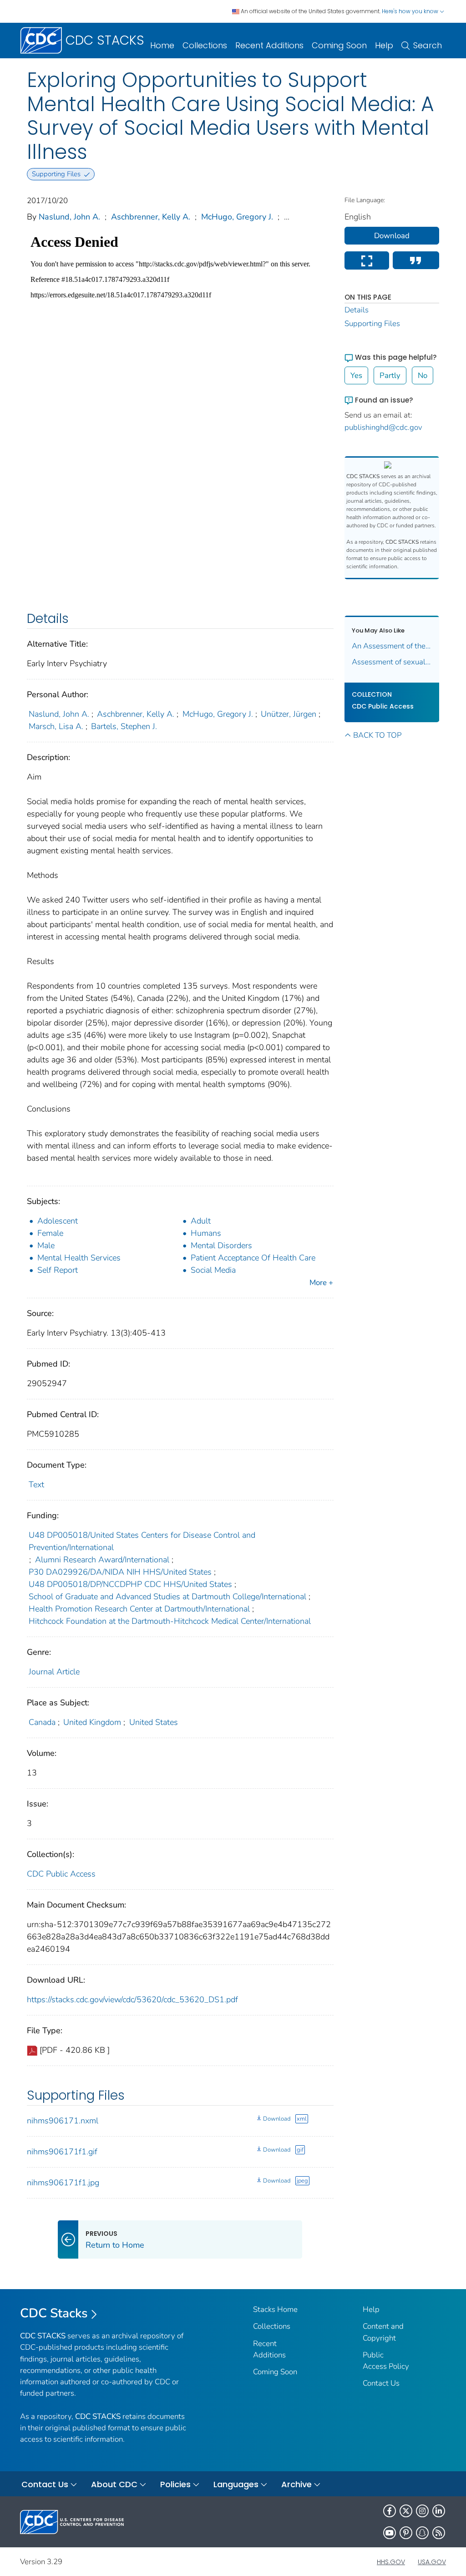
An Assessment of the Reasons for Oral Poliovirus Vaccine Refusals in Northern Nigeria (392, 646)
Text (36, 1484)
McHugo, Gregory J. (237, 217)
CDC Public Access (61, 1874)
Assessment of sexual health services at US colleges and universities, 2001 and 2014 (392, 662)
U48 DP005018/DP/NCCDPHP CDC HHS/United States (130, 1584)
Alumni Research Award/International (102, 1560)
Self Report (58, 1270)
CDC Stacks (54, 2313)
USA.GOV (432, 2562)
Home (162, 45)
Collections (205, 45)
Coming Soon (339, 45)
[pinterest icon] (406, 2533)
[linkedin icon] (439, 2511)
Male (46, 1245)
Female (50, 1233)
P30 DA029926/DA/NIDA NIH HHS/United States (120, 1572)
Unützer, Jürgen (289, 714)
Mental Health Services (79, 1258)
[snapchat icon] (422, 2533)
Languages (236, 2484)
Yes (356, 375)
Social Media (213, 1270)
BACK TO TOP (377, 735)
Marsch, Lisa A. (56, 726)
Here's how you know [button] (411, 11)
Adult (201, 1221)
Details (357, 310)
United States (154, 1722)
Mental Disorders (221, 1245)
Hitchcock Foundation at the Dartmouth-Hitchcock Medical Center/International (170, 1621)
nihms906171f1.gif (62, 2152)
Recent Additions (269, 45)
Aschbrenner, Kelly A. (151, 217)
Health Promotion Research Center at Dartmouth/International (139, 1609)
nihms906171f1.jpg (63, 2183)
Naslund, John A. (69, 217)
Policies (175, 2484)
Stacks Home (275, 2309)
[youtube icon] (390, 2533)
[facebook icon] (390, 2511)
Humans (206, 1233)
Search (428, 45)
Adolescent (58, 1221)
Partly (390, 375)
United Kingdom (92, 1722)
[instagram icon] (422, 2511)
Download (277, 2119)
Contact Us (381, 2383)
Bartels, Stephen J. (124, 726)
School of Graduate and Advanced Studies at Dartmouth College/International (167, 1597)
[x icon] (406, 2511)
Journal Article (54, 1672)
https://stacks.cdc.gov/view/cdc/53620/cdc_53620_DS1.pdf (132, 2000)
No (423, 375)
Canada (42, 1722)
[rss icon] (439, 2533)
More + (321, 1283)
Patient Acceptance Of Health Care (253, 1258)
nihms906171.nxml (63, 2121)
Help (384, 45)
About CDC (114, 2484)
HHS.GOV (391, 2562)
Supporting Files (372, 324)
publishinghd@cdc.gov (383, 427)
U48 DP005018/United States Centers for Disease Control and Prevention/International (142, 1541)
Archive (296, 2484)
